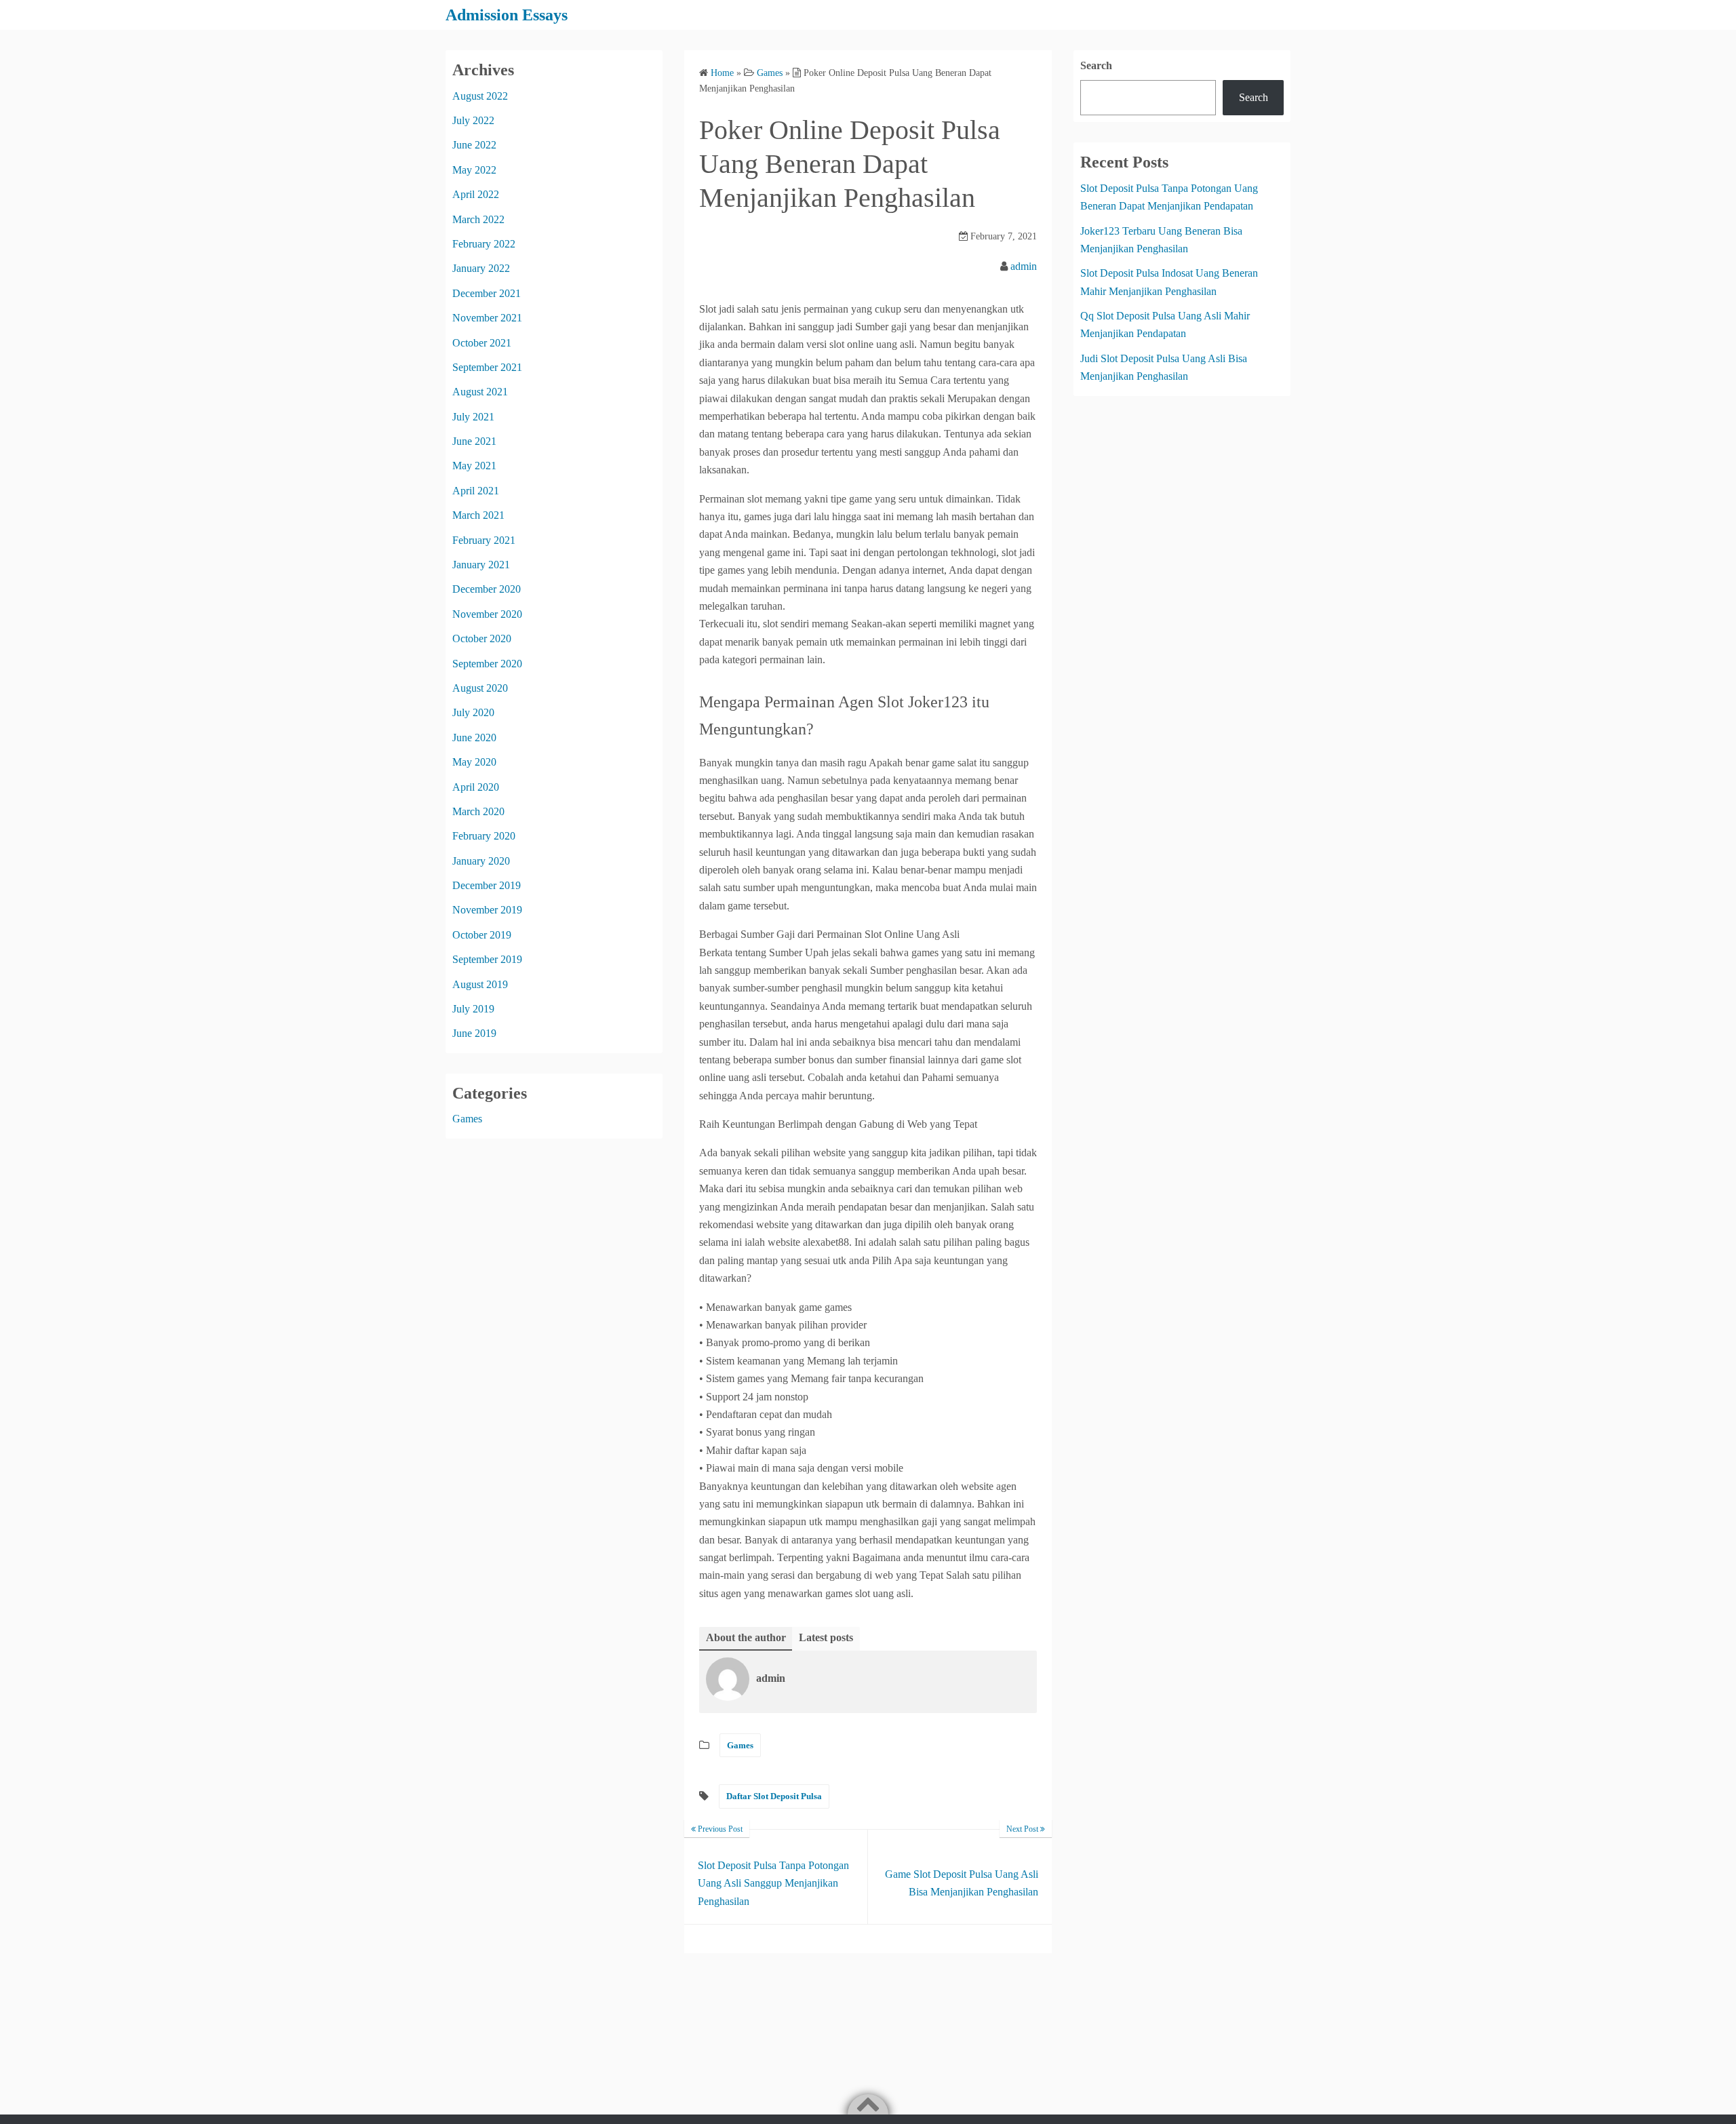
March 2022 (478, 219)
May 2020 (474, 762)
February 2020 (484, 836)
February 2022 (484, 244)
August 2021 (480, 392)
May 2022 (474, 170)
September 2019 (487, 959)
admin (1024, 266)
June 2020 (474, 737)
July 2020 (473, 712)
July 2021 (473, 417)
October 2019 (482, 935)
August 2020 (480, 688)
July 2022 (473, 120)
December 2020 (487, 589)
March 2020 (478, 811)
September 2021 (487, 367)
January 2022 (481, 268)
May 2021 (474, 466)
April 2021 (476, 491)
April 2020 (476, 787)
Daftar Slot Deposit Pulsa (774, 1796)
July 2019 (473, 1009)
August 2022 (480, 96)
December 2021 (487, 293)
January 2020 (481, 861)
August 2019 (480, 984)
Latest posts (826, 1637)
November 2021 (487, 318)
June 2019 (474, 1033)
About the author (746, 1637)
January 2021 (481, 565)
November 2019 (487, 910)
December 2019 (487, 885)
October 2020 (482, 638)
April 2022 (476, 194)
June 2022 (474, 145)
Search (1096, 65)
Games (740, 1745)
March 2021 (478, 515)
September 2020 (487, 664)
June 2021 (474, 441)
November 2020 (487, 614)
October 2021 (482, 343)
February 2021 (484, 540)
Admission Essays (507, 15)
